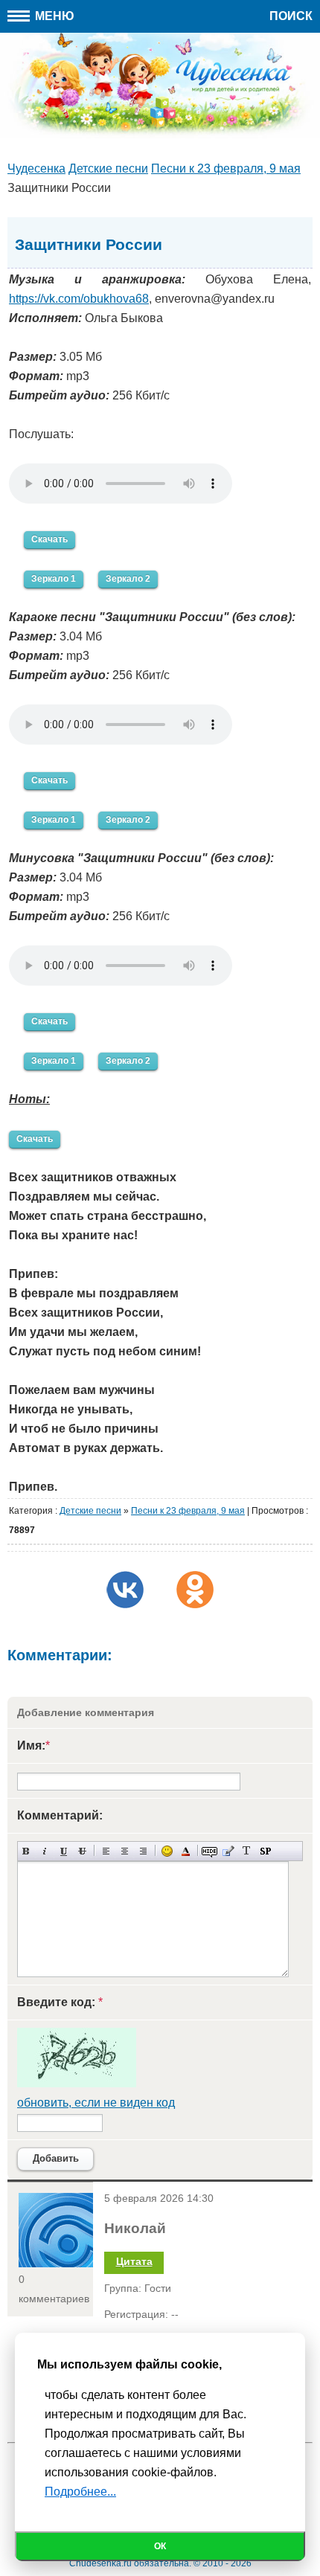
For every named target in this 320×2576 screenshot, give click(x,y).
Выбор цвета (186, 1851)
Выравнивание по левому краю (106, 1851)
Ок (160, 2546)
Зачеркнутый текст (82, 1851)
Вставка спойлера (265, 1851)
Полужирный (26, 1851)
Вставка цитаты (228, 1851)
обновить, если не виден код (96, 2103)
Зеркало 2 (128, 579)
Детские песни (90, 1511)
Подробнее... (80, 2492)
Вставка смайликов (167, 1851)
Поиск (291, 16)
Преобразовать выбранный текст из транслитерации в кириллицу (247, 1851)
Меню (53, 16)
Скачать (49, 539)
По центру (125, 1851)
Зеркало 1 (54, 579)
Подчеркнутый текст (64, 1851)
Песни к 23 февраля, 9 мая (188, 1511)
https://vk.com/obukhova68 (79, 299)
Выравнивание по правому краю (143, 1851)
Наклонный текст (45, 1851)
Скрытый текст (209, 1851)
